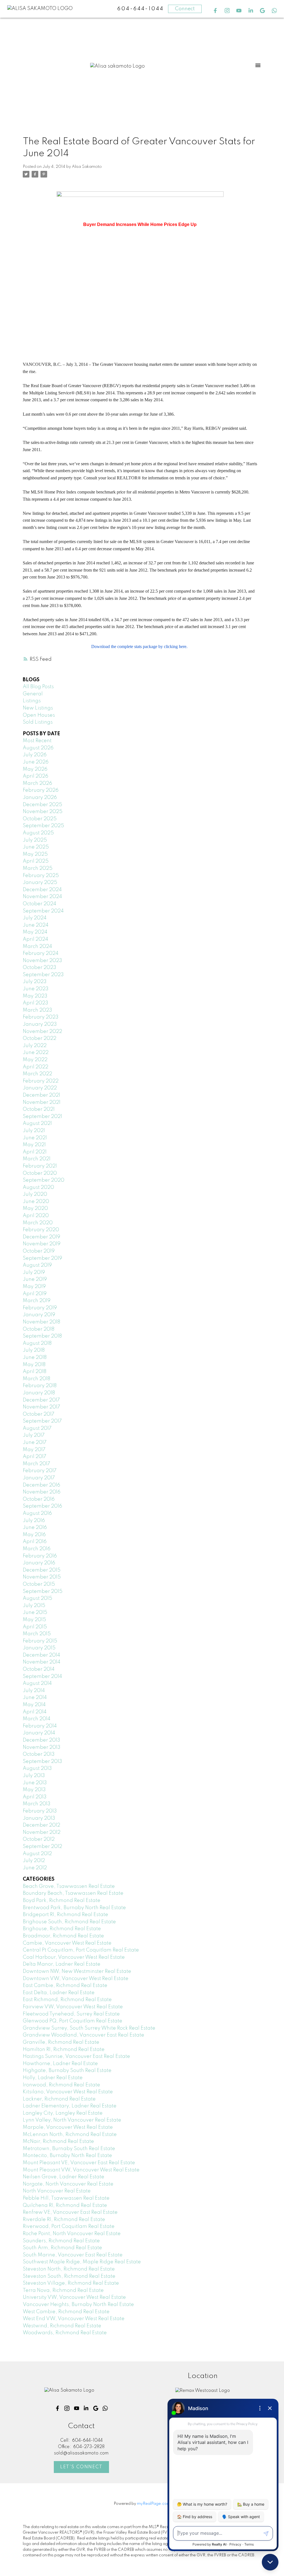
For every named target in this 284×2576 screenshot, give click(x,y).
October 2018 (39, 1329)
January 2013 (39, 1818)
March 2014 (37, 1719)
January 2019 (39, 1315)
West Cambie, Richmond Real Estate (66, 2312)
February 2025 (41, 876)
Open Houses (39, 715)
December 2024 (42, 890)
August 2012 (37, 1854)
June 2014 (35, 1698)
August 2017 (37, 1428)
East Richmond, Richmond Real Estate (67, 2000)
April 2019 (35, 1294)
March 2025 (38, 868)
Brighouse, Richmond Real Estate (62, 1929)
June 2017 (35, 1443)
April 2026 (35, 776)
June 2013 (35, 1783)
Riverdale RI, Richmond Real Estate (64, 2220)
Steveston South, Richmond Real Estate (69, 2276)
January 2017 (39, 1478)
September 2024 (43, 911)
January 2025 (40, 883)
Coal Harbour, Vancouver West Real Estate (74, 1957)
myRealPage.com (154, 2504)
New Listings (38, 708)
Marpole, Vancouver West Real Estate (68, 2127)
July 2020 (35, 1194)
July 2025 (35, 840)
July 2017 (34, 1435)
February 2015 (40, 1641)
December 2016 (41, 1485)
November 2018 (41, 1322)
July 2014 (34, 1691)
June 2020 (36, 1202)
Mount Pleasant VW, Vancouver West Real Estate (81, 2170)
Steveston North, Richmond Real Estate (69, 2269)
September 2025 (43, 826)
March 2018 (36, 1379)
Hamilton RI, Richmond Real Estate (64, 2050)
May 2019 (34, 1287)
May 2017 (34, 1450)
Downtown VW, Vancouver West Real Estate (76, 1979)
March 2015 (37, 1634)
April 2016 (35, 1542)
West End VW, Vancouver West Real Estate (74, 2319)
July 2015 (34, 1606)
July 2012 (34, 1861)
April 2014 (35, 1712)
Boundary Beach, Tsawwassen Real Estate (73, 1893)
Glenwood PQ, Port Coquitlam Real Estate (73, 2021)
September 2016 (42, 1506)
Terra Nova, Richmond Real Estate (63, 2290)
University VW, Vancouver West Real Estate (74, 2297)
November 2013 (42, 1747)
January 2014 (39, 1733)
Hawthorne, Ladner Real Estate (60, 2064)
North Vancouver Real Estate (57, 2191)
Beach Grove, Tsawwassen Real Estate (69, 1886)
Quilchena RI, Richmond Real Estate (65, 2205)
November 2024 (42, 897)
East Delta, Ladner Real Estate (59, 1993)
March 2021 (37, 1159)
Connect (185, 9)
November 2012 (42, 1832)
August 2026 (38, 748)
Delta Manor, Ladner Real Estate (62, 1964)
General (33, 694)
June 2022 (36, 1053)
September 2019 (42, 1258)
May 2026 (35, 769)
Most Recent (37, 741)
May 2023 (35, 996)
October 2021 (39, 1109)
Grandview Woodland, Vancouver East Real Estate (83, 2035)
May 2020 (35, 1209)
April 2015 (35, 1627)
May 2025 (35, 854)
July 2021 (34, 1131)
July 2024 (35, 918)
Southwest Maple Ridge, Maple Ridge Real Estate (82, 2262)
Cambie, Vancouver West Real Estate (67, 1943)
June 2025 (36, 847)
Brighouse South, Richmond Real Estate (69, 1922)
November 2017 (41, 1407)
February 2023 (41, 1017)
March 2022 (37, 1074)
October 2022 (40, 1038)
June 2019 (35, 1279)
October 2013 (39, 1754)
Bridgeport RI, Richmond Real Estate (65, 1915)
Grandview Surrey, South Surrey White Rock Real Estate (89, 2028)
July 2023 (35, 982)
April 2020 (36, 1216)
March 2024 (37, 947)
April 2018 (35, 1372)
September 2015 (43, 1592)
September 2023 (43, 975)
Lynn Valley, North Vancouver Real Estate (72, 2120)
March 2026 (37, 783)
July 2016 (34, 1521)
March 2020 (38, 1223)
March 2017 (36, 1464)
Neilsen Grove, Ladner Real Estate (64, 2177)
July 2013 (34, 1776)
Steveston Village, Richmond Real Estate (71, 2283)
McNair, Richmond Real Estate (58, 2141)
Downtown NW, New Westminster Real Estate (77, 1971)
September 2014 (42, 1677)
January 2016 (39, 1563)
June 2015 (35, 1613)
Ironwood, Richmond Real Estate (61, 2085)
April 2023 (35, 1003)
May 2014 (34, 1705)
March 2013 (37, 1804)
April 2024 (35, 939)
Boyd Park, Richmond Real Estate (62, 1901)
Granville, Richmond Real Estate (61, 2042)
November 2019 (42, 1244)
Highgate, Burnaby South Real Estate (67, 2071)
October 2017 (39, 1414)
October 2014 (39, 1669)
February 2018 (40, 1386)
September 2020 (44, 1180)
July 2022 (35, 1046)
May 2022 (35, 1060)
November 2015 (42, 1577)
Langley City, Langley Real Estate (63, 2113)
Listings (32, 701)
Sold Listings (38, 722)
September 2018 (42, 1336)
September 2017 (42, 1421)
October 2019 (39, 1251)
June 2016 (35, 1528)
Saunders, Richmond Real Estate (61, 2241)
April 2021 (35, 1152)
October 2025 (40, 819)
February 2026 (41, 790)
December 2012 (41, 1825)
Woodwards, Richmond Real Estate (65, 2333)
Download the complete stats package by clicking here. (140, 646)
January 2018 (39, 1393)
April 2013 (35, 1797)
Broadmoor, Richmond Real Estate (63, 1936)
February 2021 (40, 1166)
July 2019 (34, 1272)
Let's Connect (81, 2467)
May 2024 (35, 932)
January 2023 (40, 1024)
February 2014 (40, 1726)
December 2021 (41, 1095)
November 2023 (42, 961)
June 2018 (35, 1358)
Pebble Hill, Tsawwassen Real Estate (66, 2198)
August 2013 (37, 1768)
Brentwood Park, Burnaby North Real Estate (74, 1908)
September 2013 (42, 1762)
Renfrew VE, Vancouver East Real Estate (70, 2212)
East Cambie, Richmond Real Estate (65, 1986)
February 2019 (40, 1308)
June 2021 (35, 1138)
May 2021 (34, 1145)
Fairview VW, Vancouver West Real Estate (73, 2007)
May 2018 (34, 1365)
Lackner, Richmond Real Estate (59, 2099)
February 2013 (40, 1811)
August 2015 (37, 1598)
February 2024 (41, 953)
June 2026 (36, 762)
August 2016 (37, 1513)
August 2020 (38, 1187)
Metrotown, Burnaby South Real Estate (69, 2149)
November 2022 (42, 1032)
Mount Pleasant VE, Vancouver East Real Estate (79, 2163)
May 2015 (34, 1620)
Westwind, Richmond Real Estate (62, 2326)
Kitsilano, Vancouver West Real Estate (68, 2092)
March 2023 (37, 1010)
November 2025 (43, 812)
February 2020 (41, 1230)
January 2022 (40, 1088)
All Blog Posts (38, 687)
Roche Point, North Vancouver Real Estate (72, 2234)
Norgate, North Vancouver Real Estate (68, 2184)
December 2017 (41, 1400)
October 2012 (39, 1839)
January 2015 (39, 1648)
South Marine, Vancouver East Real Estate (73, 2255)
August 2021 (37, 1124)
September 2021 (42, 1117)
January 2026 (40, 798)
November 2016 (42, 1492)
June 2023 (36, 989)
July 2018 (34, 1350)
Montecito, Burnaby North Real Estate (67, 2156)
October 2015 (39, 1584)
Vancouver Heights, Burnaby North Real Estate (78, 2305)
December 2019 (41, 1237)
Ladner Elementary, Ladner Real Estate (70, 2106)
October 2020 (40, 1173)
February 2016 (40, 1556)
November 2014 (42, 1662)
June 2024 (36, 925)
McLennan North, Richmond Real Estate (70, 2135)
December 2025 (42, 805)
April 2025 (36, 861)
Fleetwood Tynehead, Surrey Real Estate (71, 2014)
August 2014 (37, 1683)
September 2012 (42, 1847)
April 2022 (35, 1067)
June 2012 (35, 1868)
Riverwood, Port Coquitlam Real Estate (69, 2227)
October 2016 (39, 1499)
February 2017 (40, 1471)
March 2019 (37, 1301)
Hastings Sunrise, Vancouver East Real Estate (76, 2056)
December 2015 (42, 1570)
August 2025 (38, 833)
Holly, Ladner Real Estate (53, 2078)
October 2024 (40, 904)
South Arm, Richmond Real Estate (62, 2248)
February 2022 (41, 1081)
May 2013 (34, 1790)
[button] (215, 11)
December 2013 (41, 1740)
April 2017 (35, 1457)
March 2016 (37, 1549)
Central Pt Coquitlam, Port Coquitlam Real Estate (81, 1950)
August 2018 (37, 1343)
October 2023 (40, 968)
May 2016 (34, 1535)
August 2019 (37, 1265)
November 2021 (42, 1102)
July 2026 (35, 755)
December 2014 (41, 1655)
